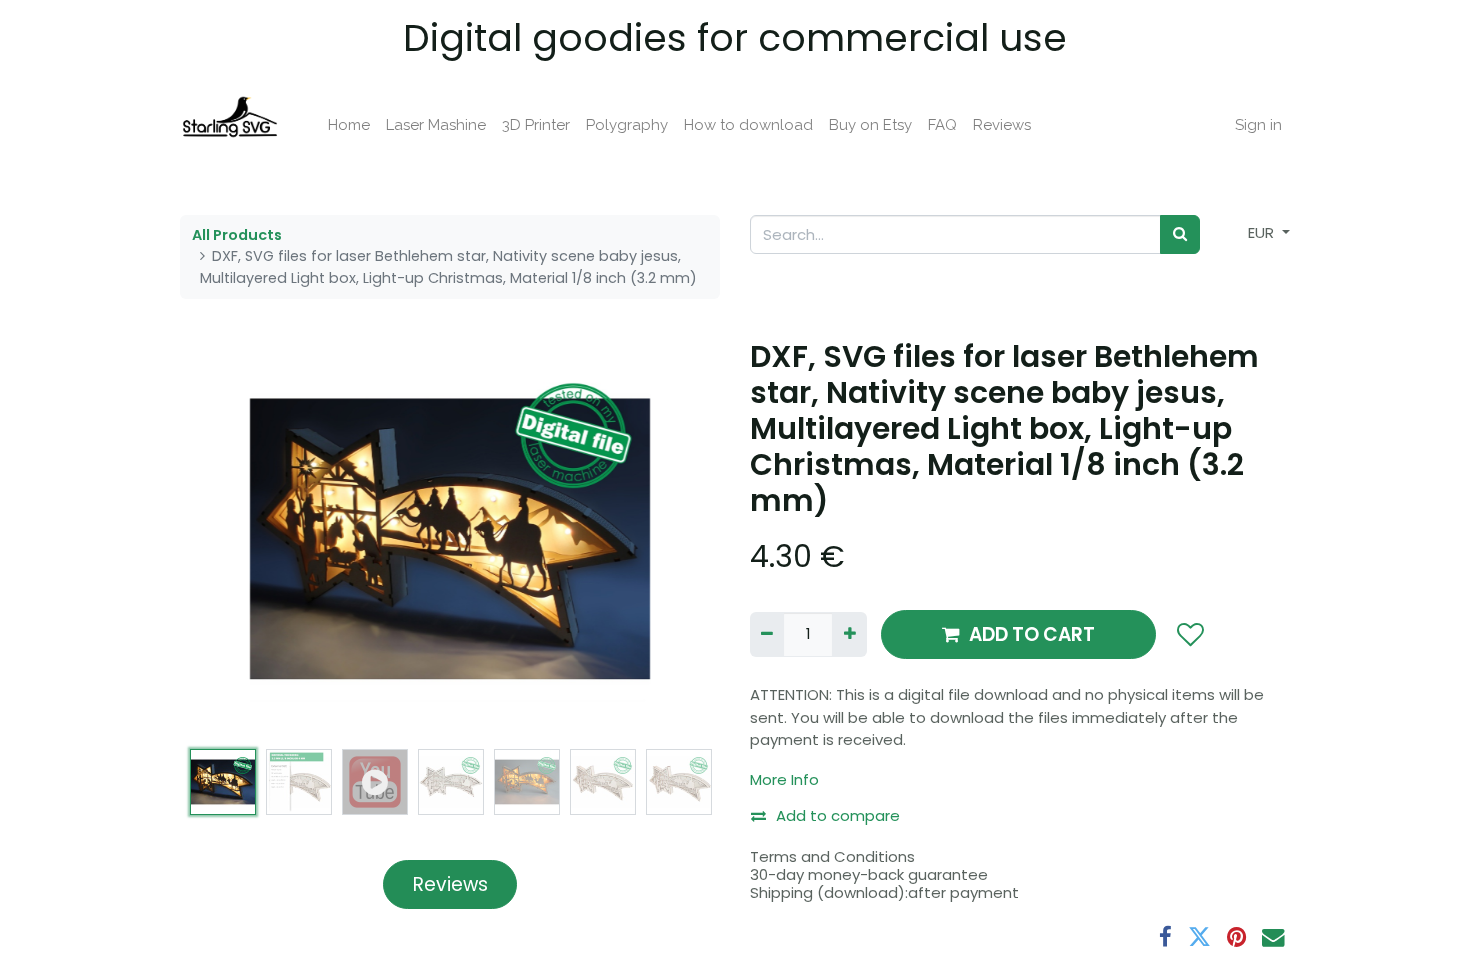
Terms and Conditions (832, 856)
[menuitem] (349, 125)
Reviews (450, 884)
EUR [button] (1263, 232)
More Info (784, 779)
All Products (237, 235)
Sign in (1258, 125)
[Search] (1180, 234)
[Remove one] (767, 634)
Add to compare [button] (838, 815)
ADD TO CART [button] (1032, 634)
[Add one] (849, 634)
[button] (220, 539)
